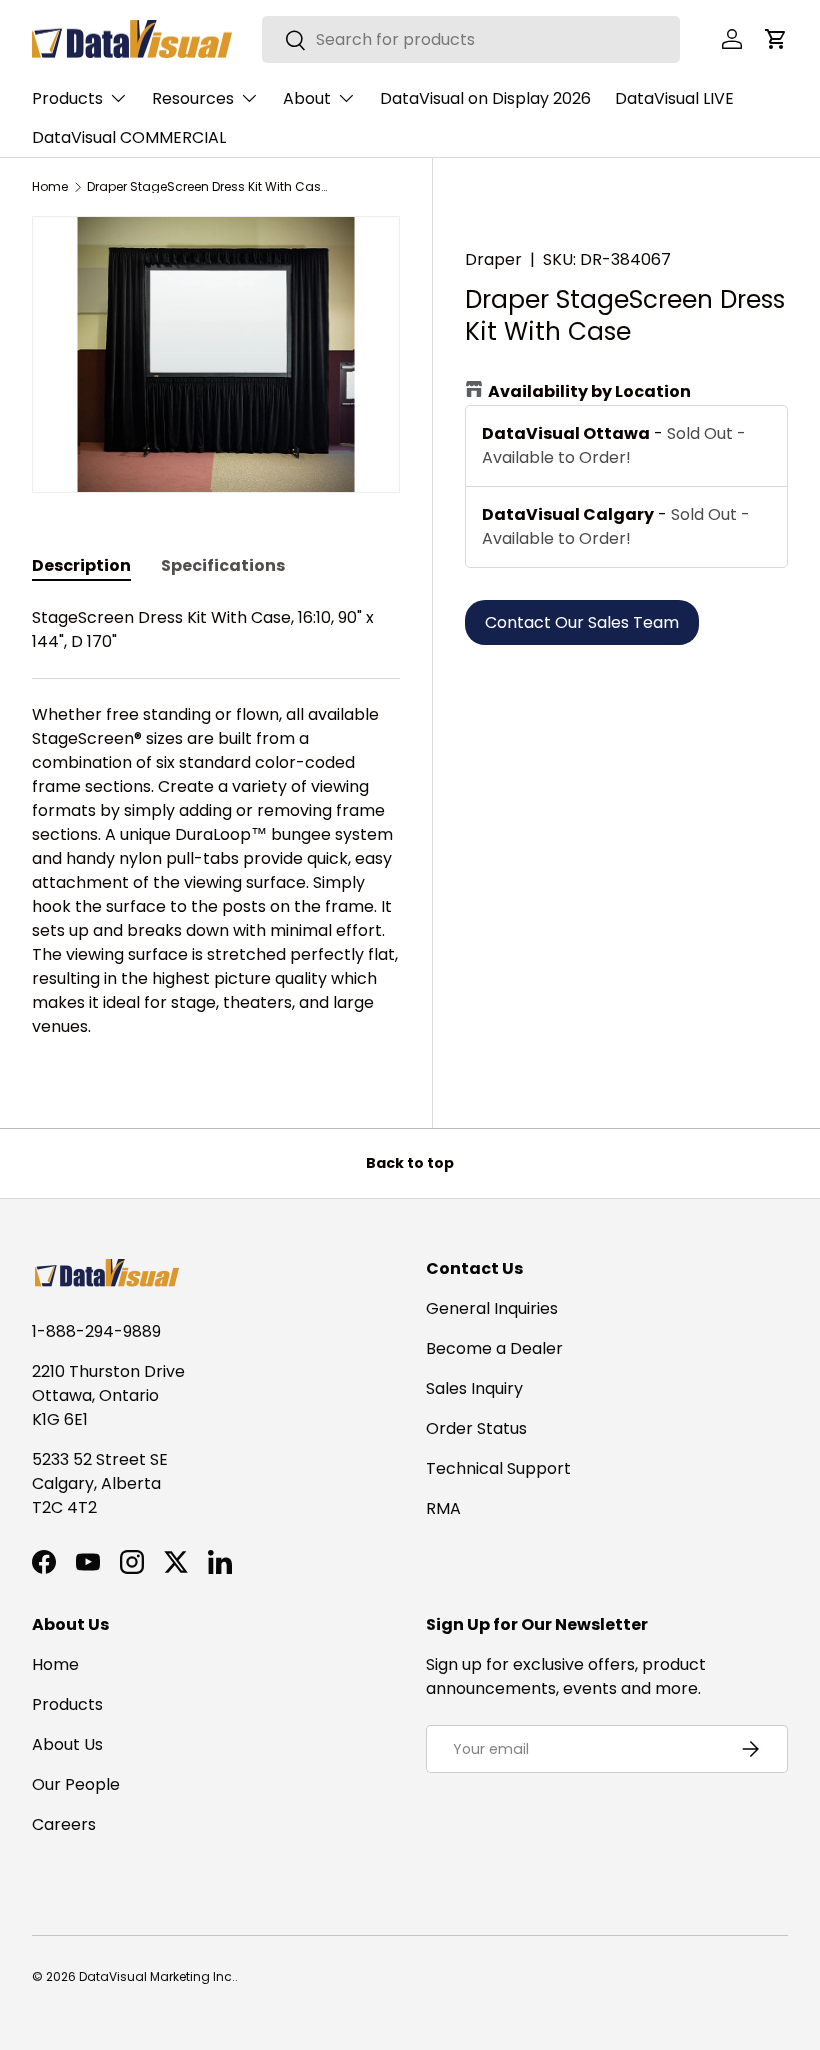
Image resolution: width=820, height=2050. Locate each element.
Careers (64, 1824)
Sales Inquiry (474, 1388)
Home (50, 187)
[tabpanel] (216, 822)
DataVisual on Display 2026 (485, 98)
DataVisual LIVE (674, 98)
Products (67, 1704)
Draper (493, 259)
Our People (76, 1784)
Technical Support (498, 1468)
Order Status (476, 1428)
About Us (67, 1744)
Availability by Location (589, 391)
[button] (776, 39)
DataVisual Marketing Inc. (157, 1976)
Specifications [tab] (223, 565)
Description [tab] (81, 565)
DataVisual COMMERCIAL (129, 137)
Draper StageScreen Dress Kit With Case (207, 187)
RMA (443, 1508)
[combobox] (471, 39)
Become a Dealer (494, 1348)
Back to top (410, 1163)
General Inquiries (492, 1308)
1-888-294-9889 (96, 1331)
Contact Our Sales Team (582, 622)
